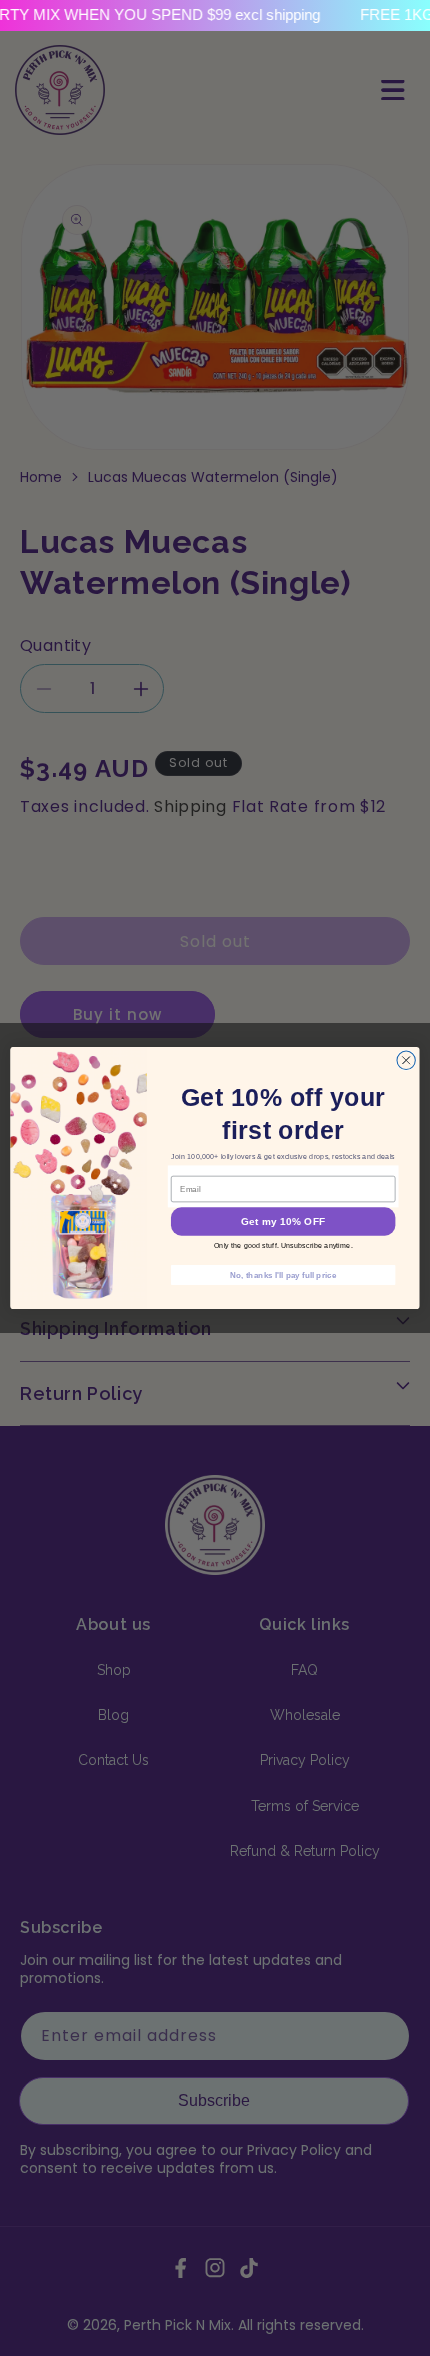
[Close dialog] (406, 1060)
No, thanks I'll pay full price (283, 1274)
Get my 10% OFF (283, 1222)
